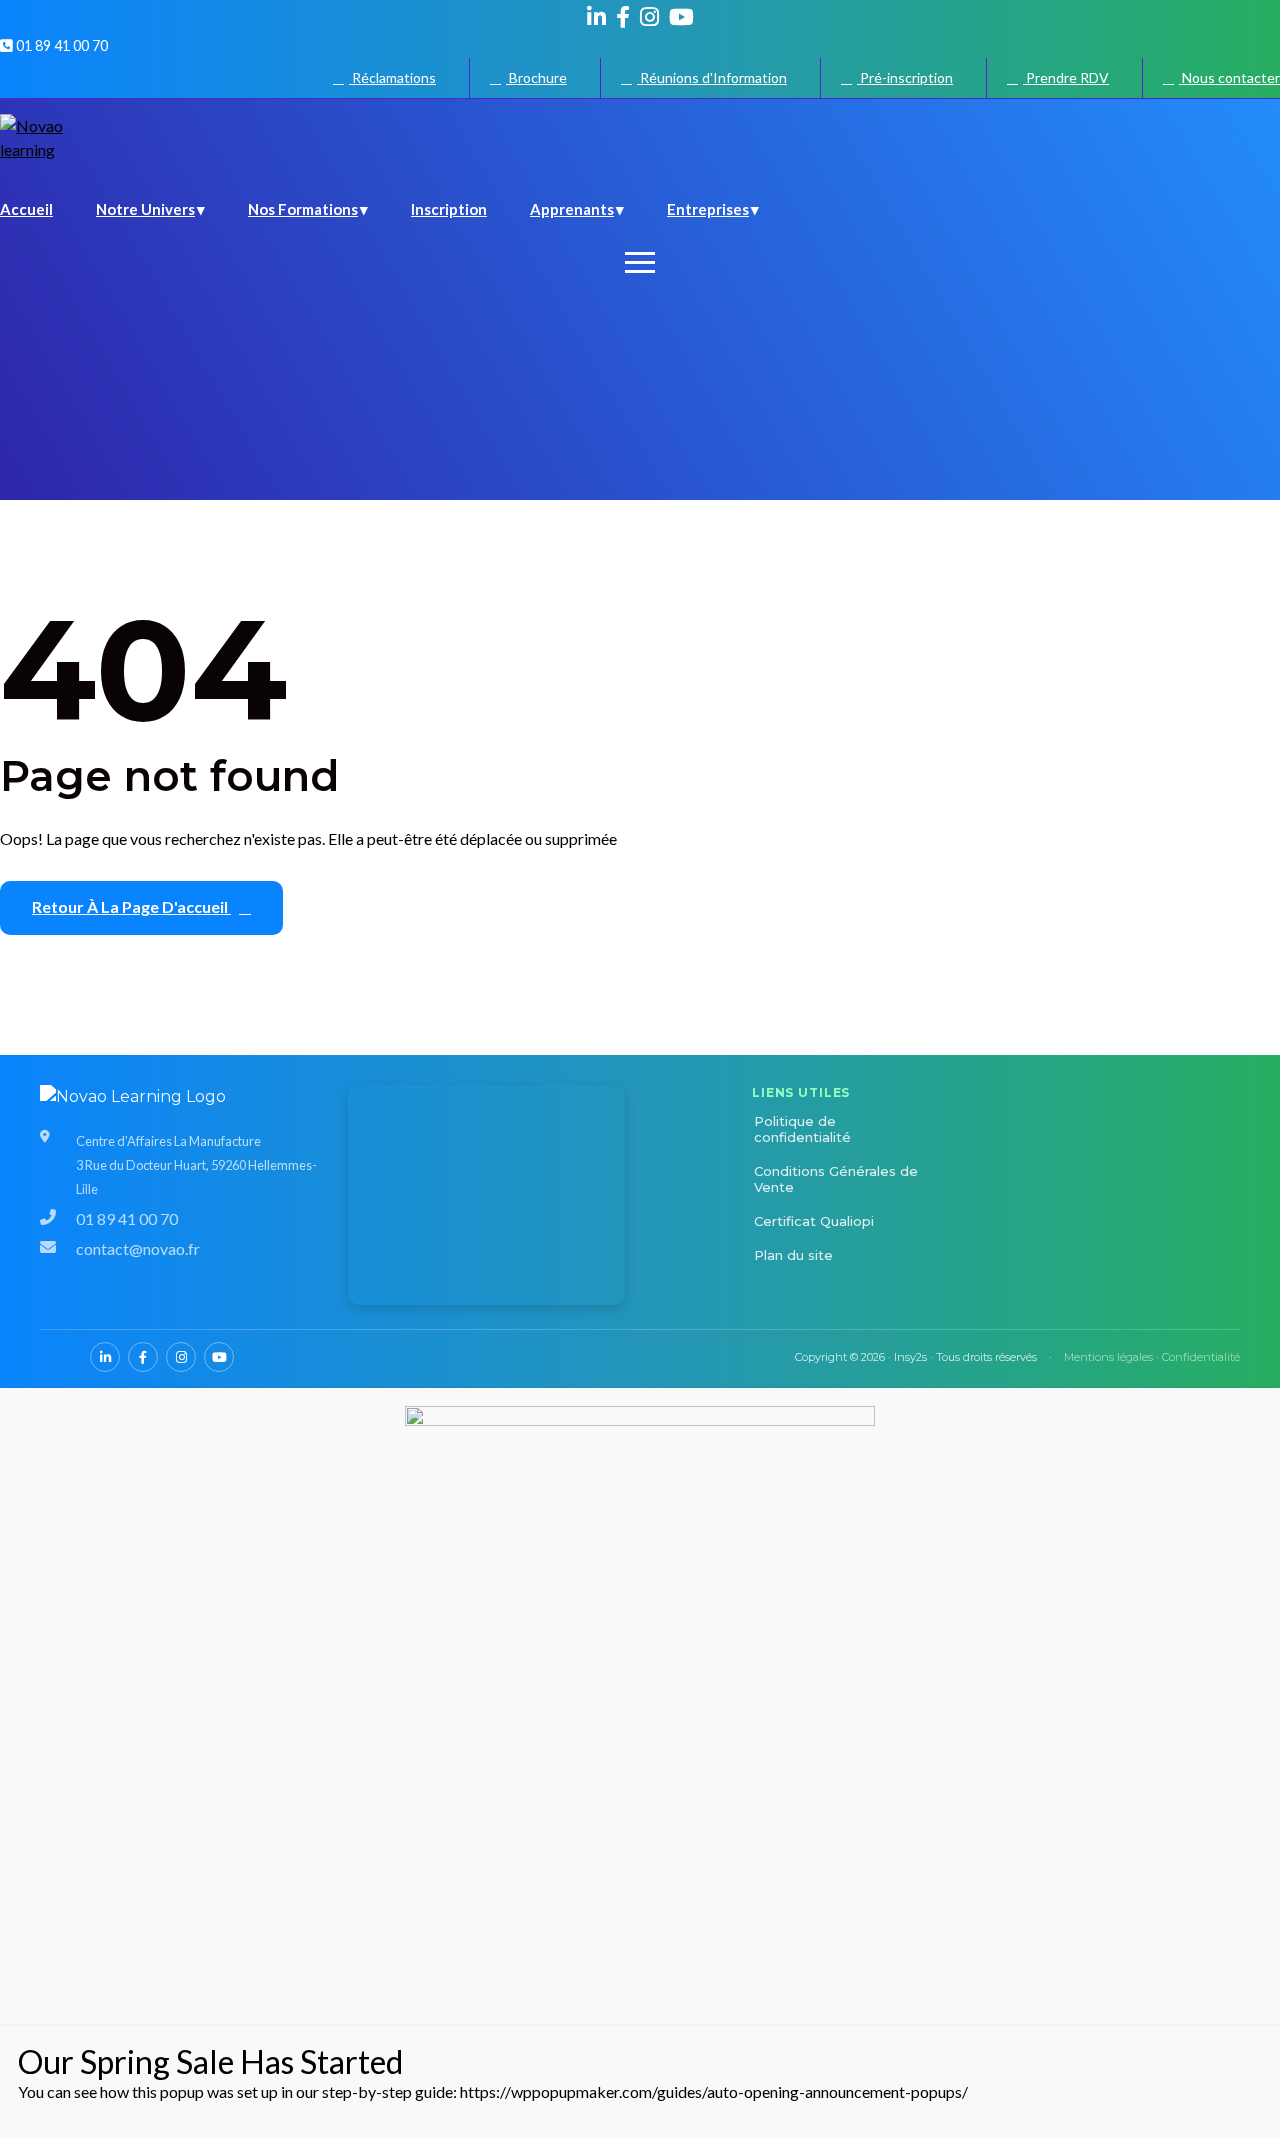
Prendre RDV (1066, 77)
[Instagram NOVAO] (649, 17)
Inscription (449, 209)
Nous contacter (1229, 77)
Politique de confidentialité (802, 1129)
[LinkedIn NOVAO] (596, 17)
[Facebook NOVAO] (623, 17)
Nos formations (303, 209)
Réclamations (392, 77)
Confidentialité (1201, 1357)
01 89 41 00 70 (60, 45)
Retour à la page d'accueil (131, 906)
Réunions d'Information (712, 77)
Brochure (536, 77)
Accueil (26, 209)
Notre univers (145, 209)
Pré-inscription (905, 77)
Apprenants (572, 209)
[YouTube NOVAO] (681, 17)
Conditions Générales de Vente (836, 1179)
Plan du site (793, 1255)
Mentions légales (1108, 1357)
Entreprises (708, 209)
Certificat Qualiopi (814, 1221)
